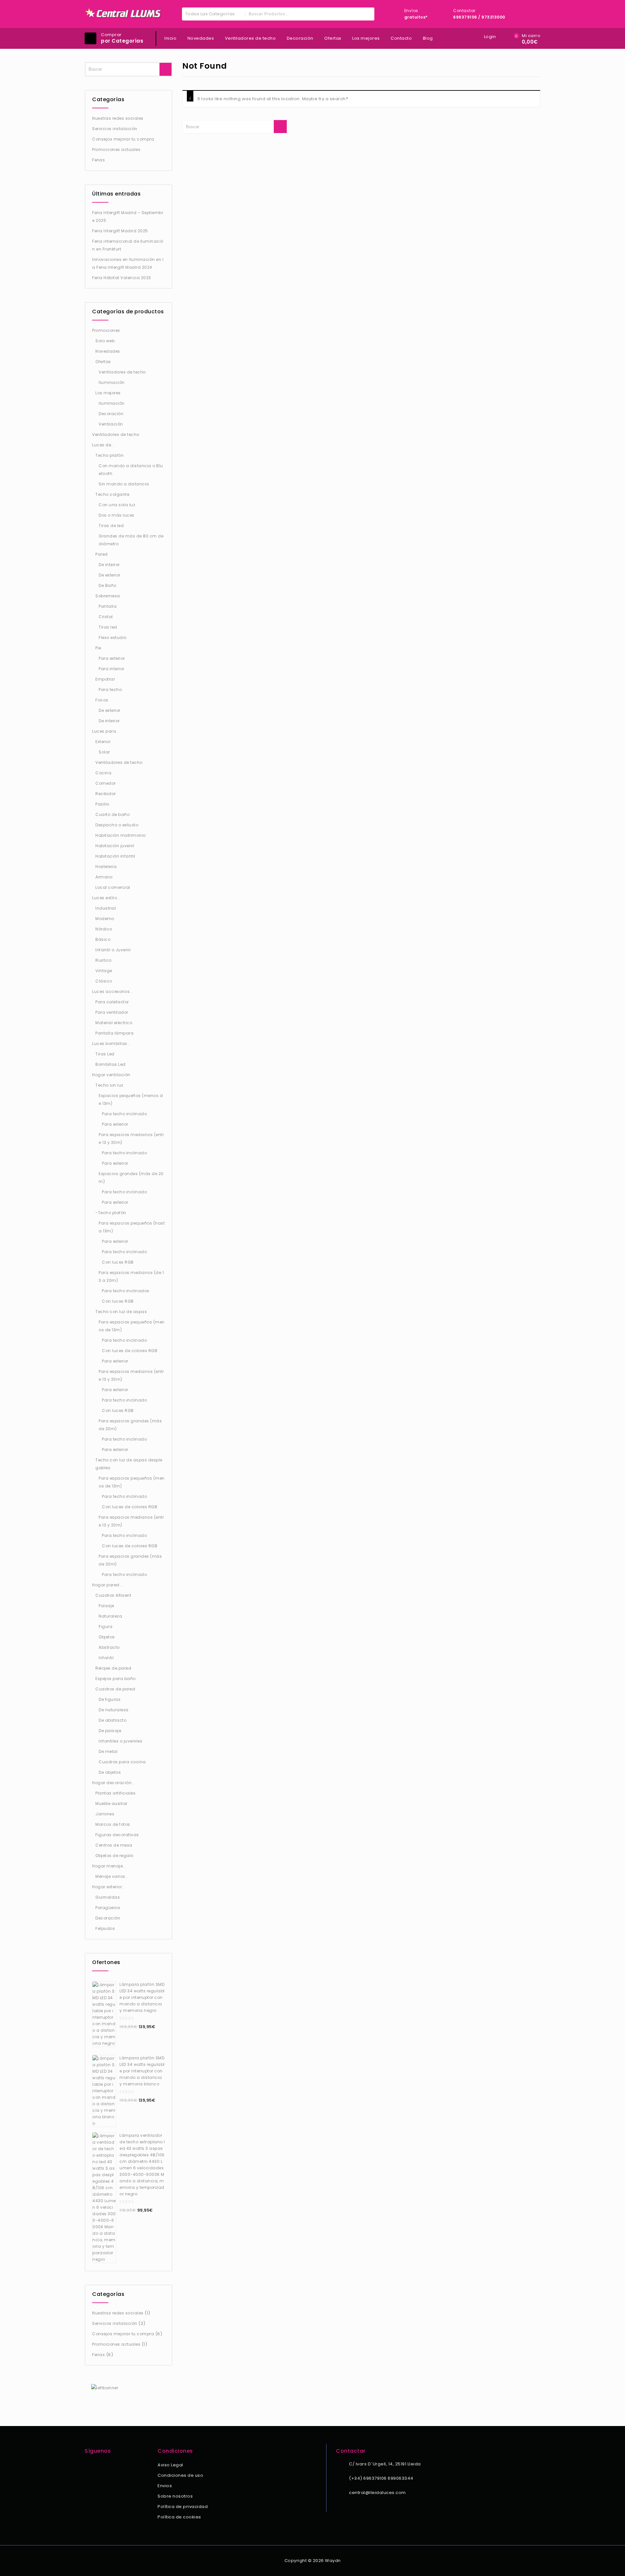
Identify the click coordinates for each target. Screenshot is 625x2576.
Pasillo (102, 804)
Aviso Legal (170, 2465)
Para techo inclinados (126, 1291)
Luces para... (106, 731)
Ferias (98, 160)
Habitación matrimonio (121, 835)
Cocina (103, 773)
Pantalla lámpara (114, 1033)
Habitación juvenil (115, 846)
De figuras (110, 1699)
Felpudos (105, 1928)
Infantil (106, 1658)
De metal (108, 1751)
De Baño (108, 585)
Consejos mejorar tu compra (123, 139)
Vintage (104, 971)
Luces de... (103, 445)
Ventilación (111, 424)
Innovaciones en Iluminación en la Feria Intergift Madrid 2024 (128, 263)
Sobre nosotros (175, 2496)
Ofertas (333, 38)
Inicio (170, 38)
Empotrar (105, 679)
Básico (103, 939)
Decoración (300, 38)
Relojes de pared (113, 1668)
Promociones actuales (116, 149)
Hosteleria (106, 867)
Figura (105, 1627)
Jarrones (105, 1814)
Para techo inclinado (124, 1114)
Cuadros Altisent (113, 1595)
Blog (428, 38)
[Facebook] (89, 2466)
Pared (102, 554)
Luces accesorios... (113, 991)
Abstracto (109, 1647)
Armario (104, 877)
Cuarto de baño (112, 814)
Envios (165, 2486)
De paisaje (110, 1731)
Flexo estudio (113, 637)
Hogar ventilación (111, 1075)
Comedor (106, 783)
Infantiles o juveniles (120, 1741)
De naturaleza (114, 1710)
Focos (102, 700)
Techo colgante (112, 494)
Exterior (103, 742)
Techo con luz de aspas (121, 1312)
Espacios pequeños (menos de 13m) (131, 1099)
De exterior (110, 575)
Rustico (104, 960)
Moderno (105, 919)
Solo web (105, 341)
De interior (109, 565)
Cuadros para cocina (122, 1762)
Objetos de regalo (114, 1856)
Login (490, 37)
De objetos (110, 1772)
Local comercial (113, 887)
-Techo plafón (111, 1213)
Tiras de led (111, 526)
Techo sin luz (109, 1085)
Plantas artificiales (115, 1793)
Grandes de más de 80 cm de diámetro (131, 540)
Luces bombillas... (111, 1044)
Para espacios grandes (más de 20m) (130, 1425)
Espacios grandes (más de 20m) (131, 1178)
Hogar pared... (107, 1585)
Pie (98, 648)
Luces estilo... (106, 898)
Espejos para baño (116, 1679)
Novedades (201, 38)
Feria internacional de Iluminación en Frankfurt (128, 245)
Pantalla (108, 606)
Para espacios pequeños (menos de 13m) (132, 1326)
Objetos (107, 1637)
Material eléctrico (114, 1023)
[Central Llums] (123, 13)
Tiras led (108, 627)
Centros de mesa (114, 1845)
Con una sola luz (117, 505)
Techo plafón (110, 455)
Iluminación (112, 382)
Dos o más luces (117, 515)
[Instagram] (97, 2466)
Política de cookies (179, 2517)
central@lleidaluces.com (377, 2493)
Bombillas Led (111, 1064)
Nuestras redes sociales (118, 118)
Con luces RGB (118, 1262)
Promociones (106, 330)
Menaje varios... (112, 1876)
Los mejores (366, 38)
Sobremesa (108, 596)
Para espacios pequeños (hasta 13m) (132, 1227)
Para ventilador (112, 1012)
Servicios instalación (115, 129)
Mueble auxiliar (111, 1803)
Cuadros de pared (115, 1689)
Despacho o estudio (117, 825)
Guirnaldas (108, 1897)
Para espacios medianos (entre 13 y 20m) (131, 1139)
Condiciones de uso (180, 2475)
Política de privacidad (183, 2507)
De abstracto (112, 1720)
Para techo (110, 690)
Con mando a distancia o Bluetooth (131, 470)
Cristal (106, 617)
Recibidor (106, 794)
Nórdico (104, 929)
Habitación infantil (115, 856)
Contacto (401, 38)
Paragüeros (108, 1908)
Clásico (104, 981)
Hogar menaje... (109, 1866)
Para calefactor (112, 1002)
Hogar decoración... (114, 1783)
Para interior (111, 669)
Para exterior (112, 658)
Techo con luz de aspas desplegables (129, 1464)
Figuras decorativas (117, 1835)
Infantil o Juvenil (113, 950)
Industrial (106, 908)
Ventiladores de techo (250, 38)
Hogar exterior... (109, 1887)
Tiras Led (105, 1054)
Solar (104, 752)
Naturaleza (110, 1616)
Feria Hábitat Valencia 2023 (122, 278)
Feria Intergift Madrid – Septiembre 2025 (128, 217)
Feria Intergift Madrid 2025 (120, 231)
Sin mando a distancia (124, 484)
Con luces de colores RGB (130, 1351)
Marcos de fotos (113, 1824)
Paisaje (106, 1606)
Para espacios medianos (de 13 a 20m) (131, 1276)
